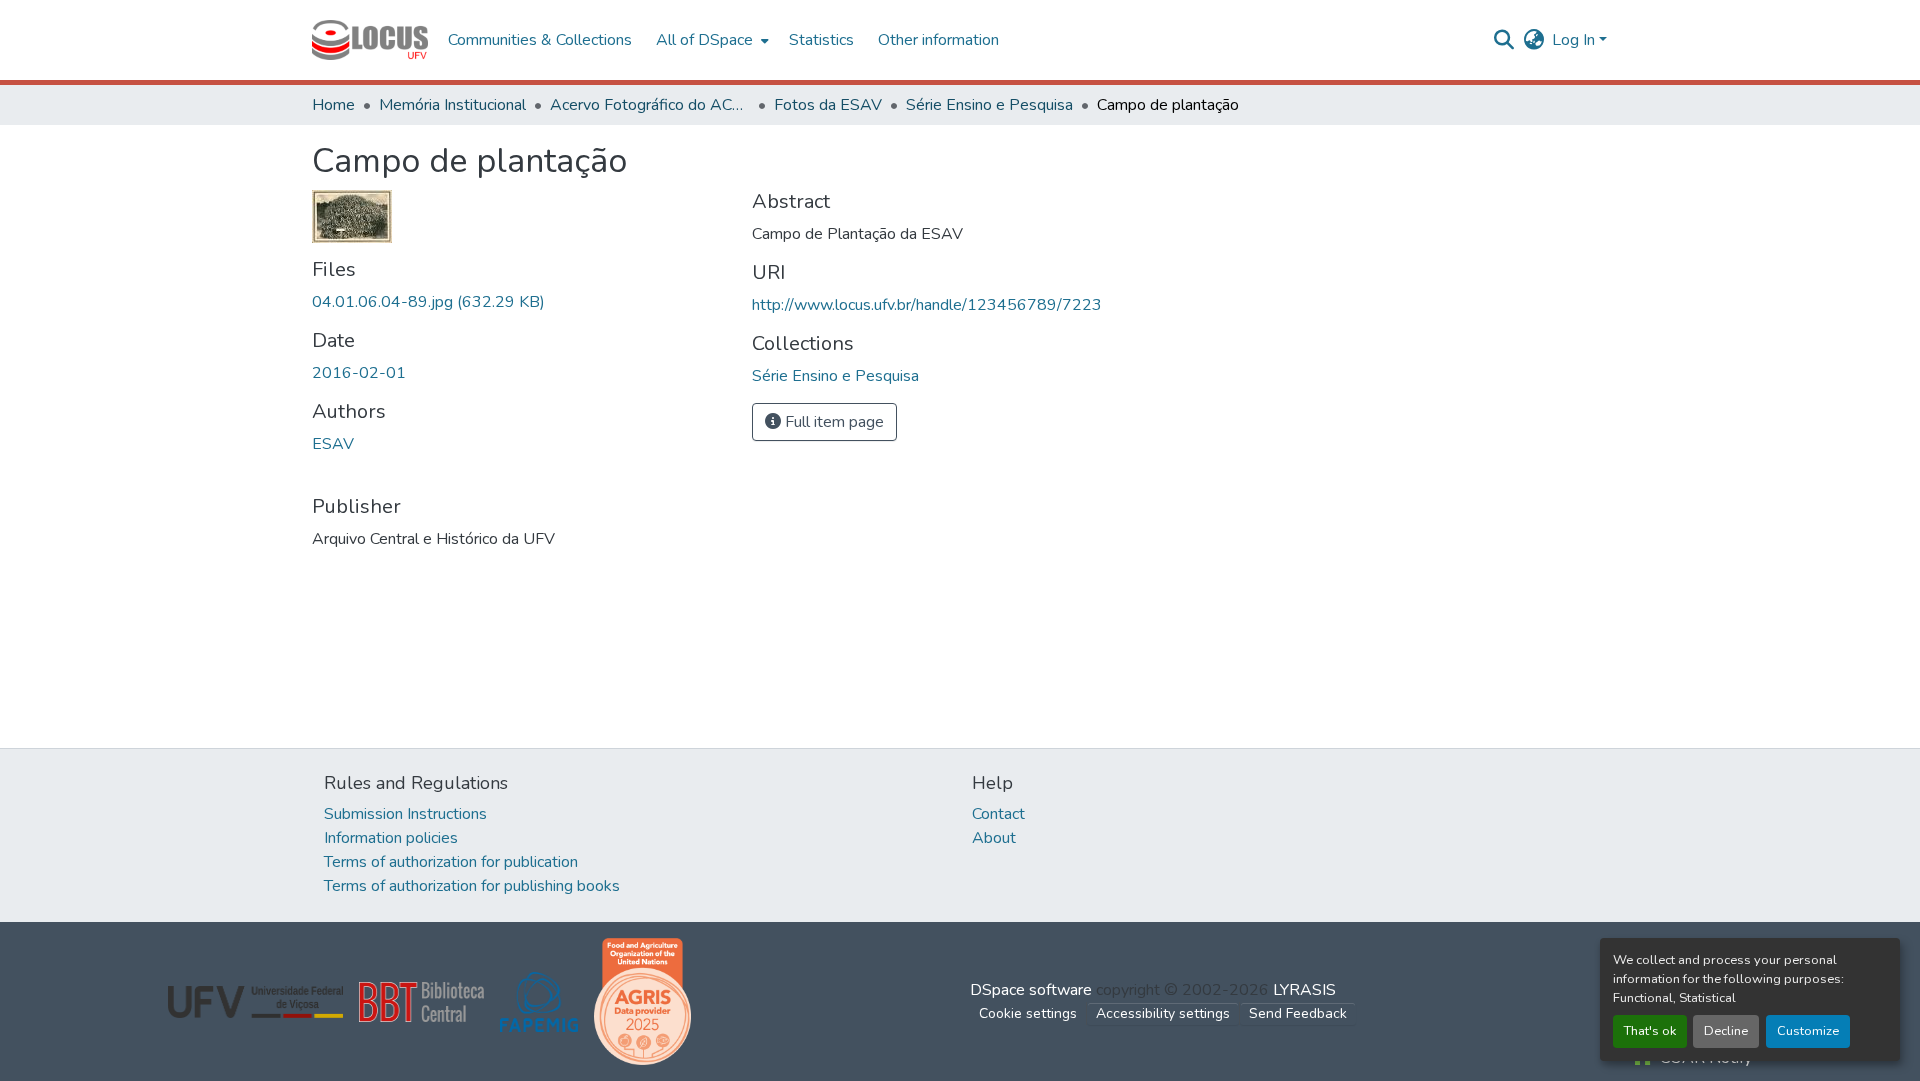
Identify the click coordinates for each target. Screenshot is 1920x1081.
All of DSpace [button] (704, 40)
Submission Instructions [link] (405, 814)
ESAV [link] (333, 444)
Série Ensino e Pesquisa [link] (989, 105)
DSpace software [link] (1031, 990)
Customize (1808, 1031)
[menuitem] (710, 40)
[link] (520, 302)
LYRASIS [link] (1304, 990)
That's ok (1650, 1031)
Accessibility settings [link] (1163, 1013)
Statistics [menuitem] (821, 40)
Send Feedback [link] (1298, 1013)
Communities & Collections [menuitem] (540, 40)
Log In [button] (1575, 40)
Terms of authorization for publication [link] (451, 862)
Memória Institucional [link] (452, 105)
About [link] (994, 838)
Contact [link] (998, 814)
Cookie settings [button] (1028, 1013)
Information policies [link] (391, 838)
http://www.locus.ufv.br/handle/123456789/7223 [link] (927, 305)
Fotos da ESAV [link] (828, 105)
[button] (370, 40)
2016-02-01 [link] (359, 373)
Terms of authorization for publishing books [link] (472, 886)
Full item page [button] (832, 422)
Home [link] (333, 105)
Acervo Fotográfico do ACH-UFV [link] (650, 105)
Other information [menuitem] (938, 40)
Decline (1726, 1031)
